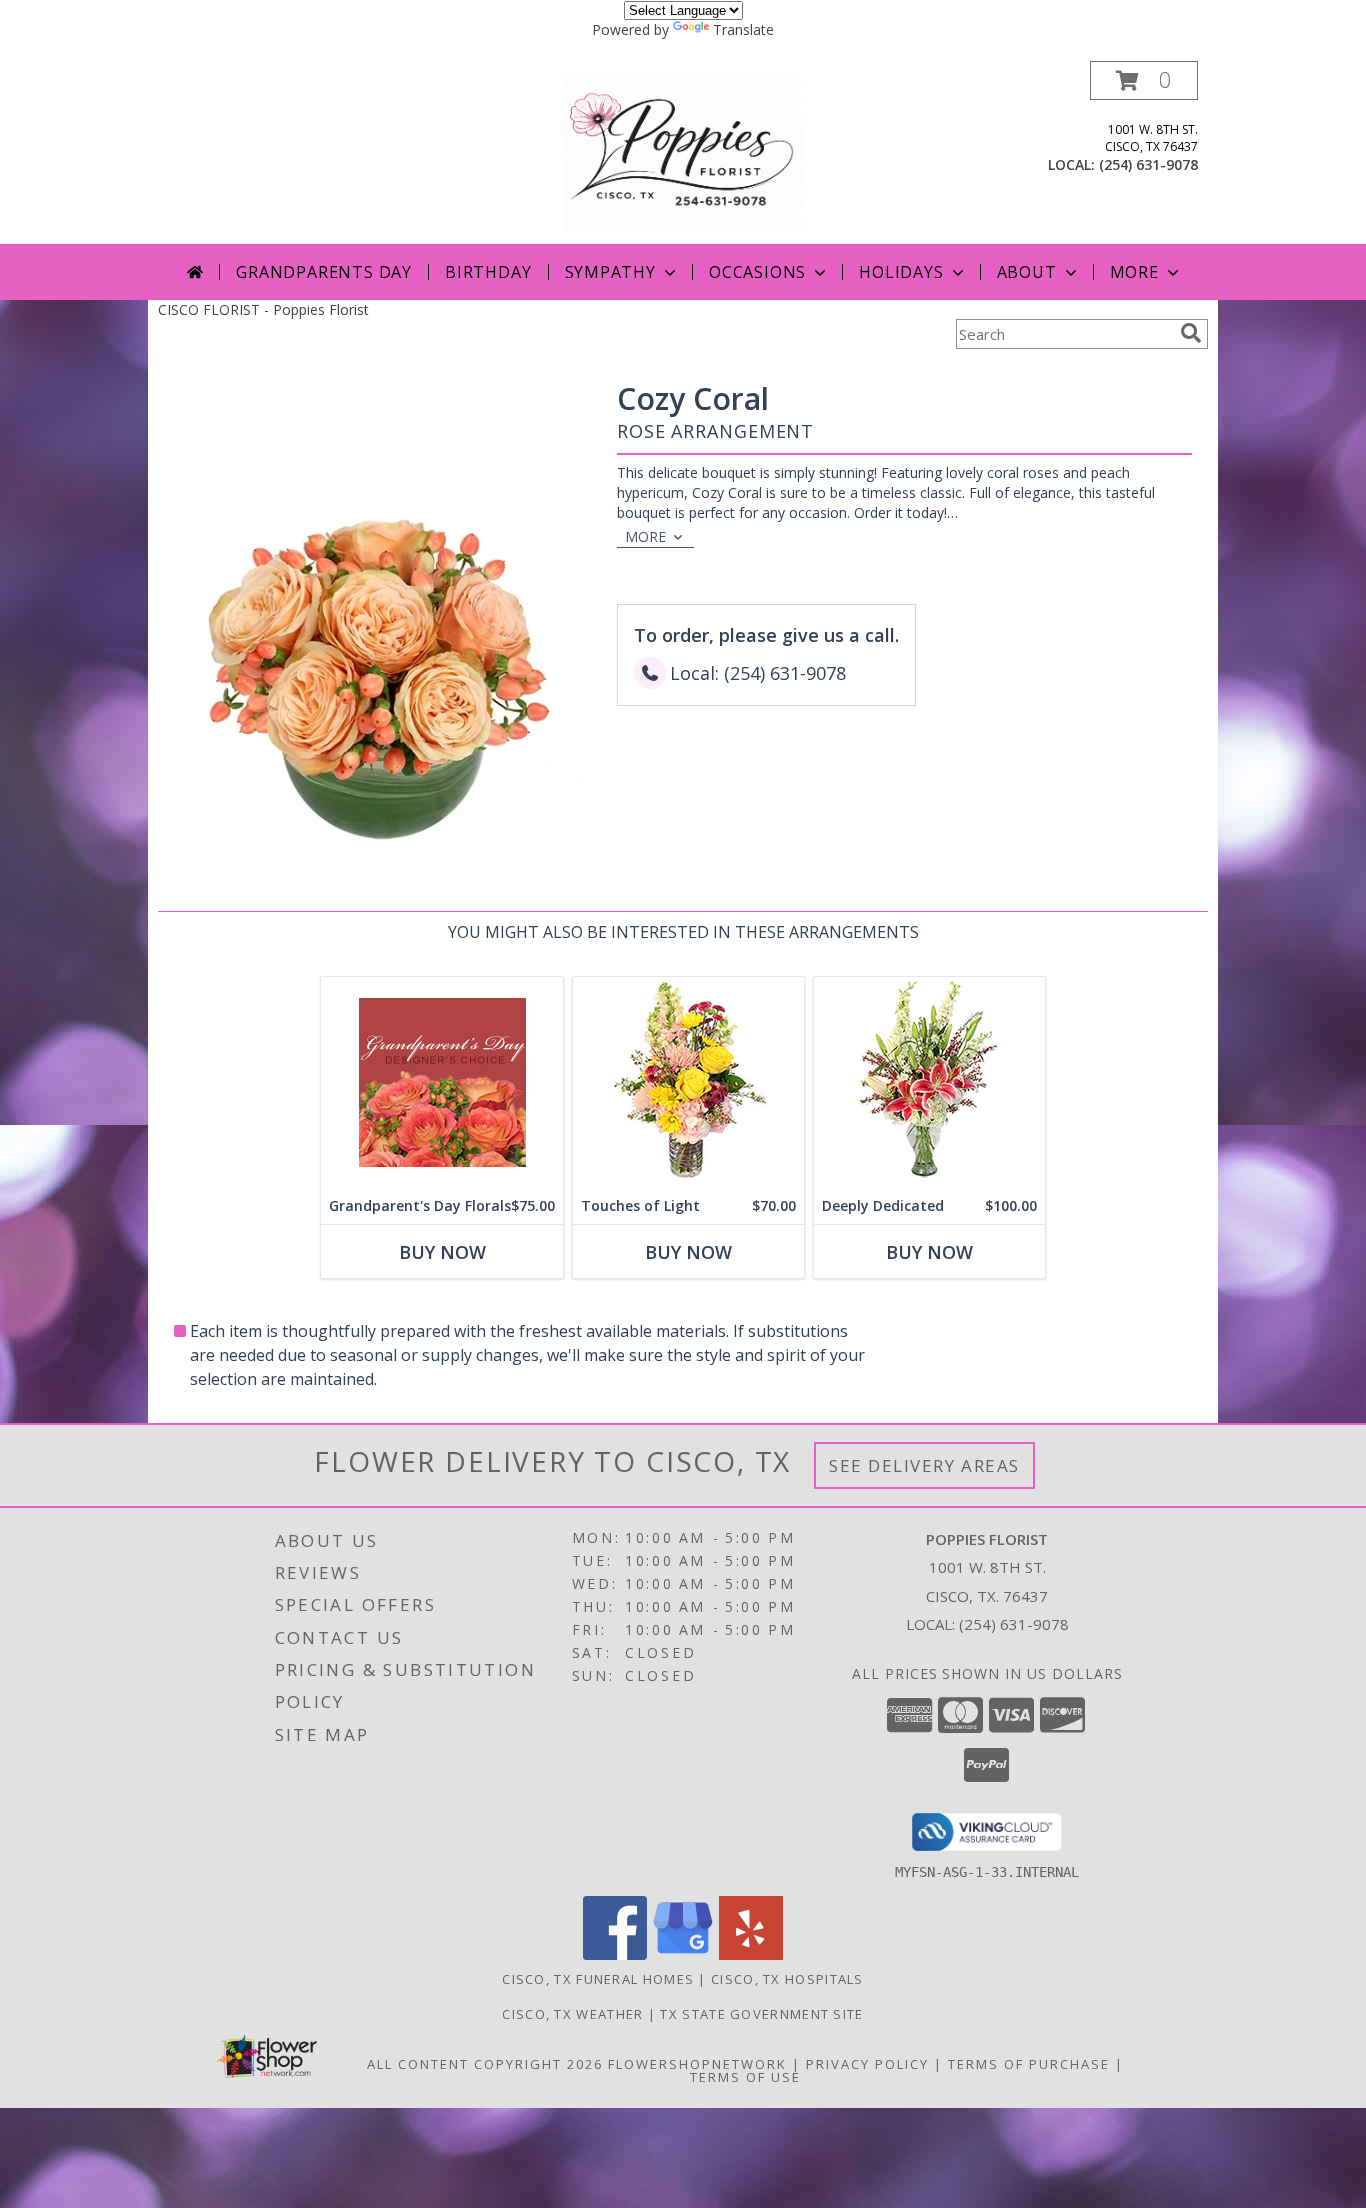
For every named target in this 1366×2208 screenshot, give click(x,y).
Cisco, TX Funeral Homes (598, 1979)
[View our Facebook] (615, 1954)
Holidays (901, 272)
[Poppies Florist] (683, 152)
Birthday (488, 272)
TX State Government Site (761, 2014)
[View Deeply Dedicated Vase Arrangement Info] (929, 1082)
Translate (743, 29)
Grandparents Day (324, 272)
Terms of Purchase (1029, 2064)
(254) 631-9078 (1148, 164)
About (1027, 272)
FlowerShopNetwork (697, 2064)
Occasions (757, 272)
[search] (1191, 333)
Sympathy (610, 272)
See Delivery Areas (924, 1465)
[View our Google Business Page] (683, 1954)
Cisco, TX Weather (572, 2014)
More (1134, 272)
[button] (1144, 80)
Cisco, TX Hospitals (787, 1979)
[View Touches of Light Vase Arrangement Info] (688, 1082)
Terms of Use (745, 2077)
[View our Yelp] (751, 1954)
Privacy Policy (867, 2064)
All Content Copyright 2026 (485, 2064)
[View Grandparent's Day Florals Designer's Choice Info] (442, 1082)
